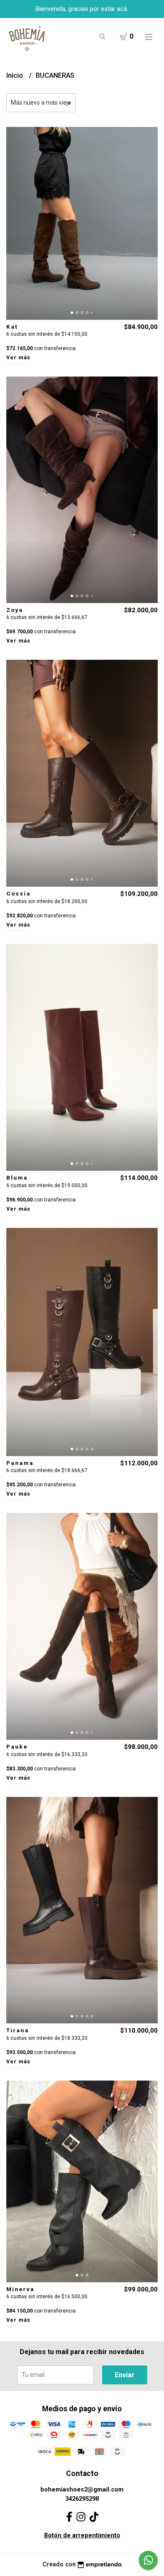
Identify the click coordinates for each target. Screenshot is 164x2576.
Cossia (19, 893)
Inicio (16, 75)
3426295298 (82, 2499)
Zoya (15, 610)
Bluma (17, 1177)
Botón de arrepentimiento (82, 2535)
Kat (12, 327)
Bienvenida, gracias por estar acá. (82, 9)
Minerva (20, 2289)
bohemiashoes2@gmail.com (82, 2490)
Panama (20, 1463)
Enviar (125, 2375)
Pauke (17, 1746)
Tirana (18, 2030)
